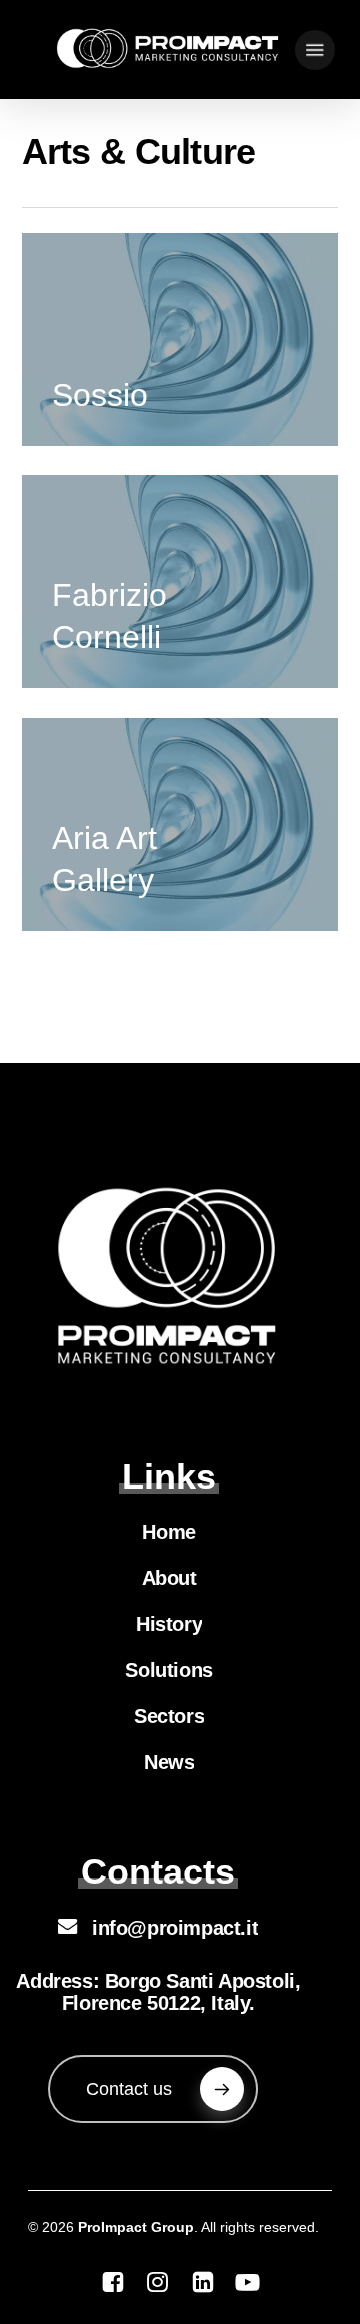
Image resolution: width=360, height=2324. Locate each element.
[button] (315, 50)
